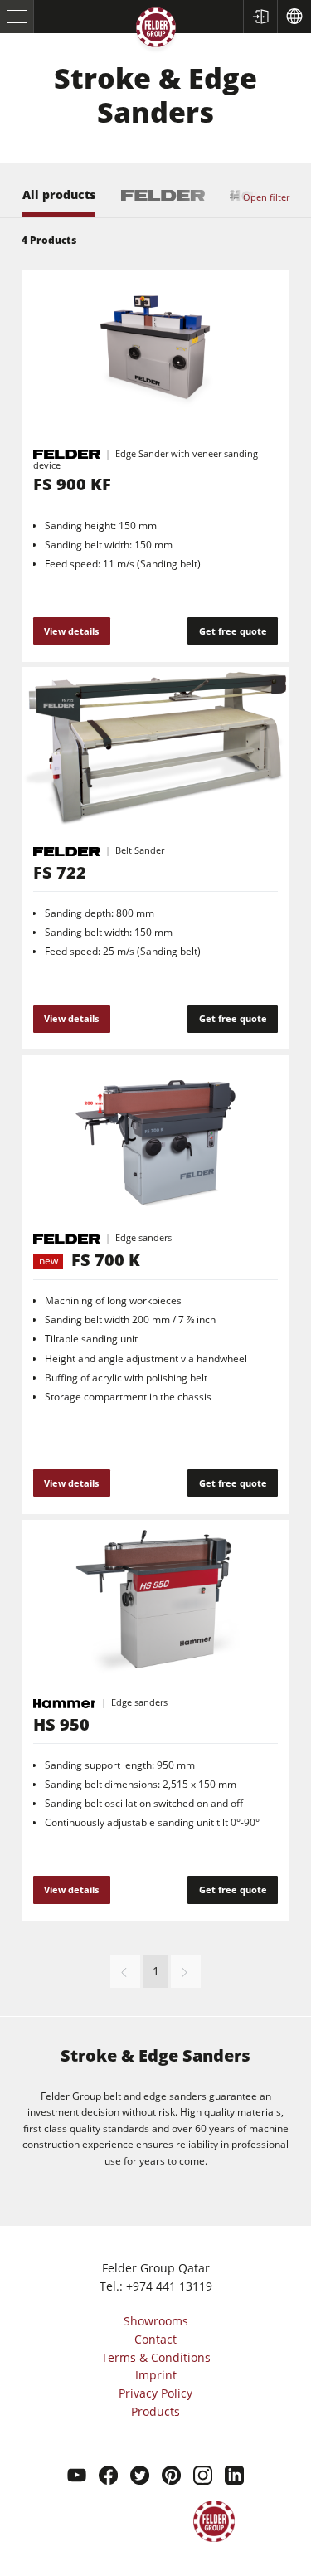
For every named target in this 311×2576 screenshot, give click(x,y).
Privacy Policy (155, 2393)
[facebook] (108, 2477)
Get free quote (233, 631)
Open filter (266, 197)
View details (71, 631)
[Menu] (17, 17)
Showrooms (156, 2321)
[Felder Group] (156, 30)
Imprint (156, 2375)
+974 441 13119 (169, 2286)
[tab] (59, 202)
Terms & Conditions (156, 2357)
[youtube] (77, 2477)
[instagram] (203, 2477)
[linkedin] (234, 2477)
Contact (155, 2339)
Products (155, 2411)
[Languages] (294, 17)
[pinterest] (171, 2477)
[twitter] (140, 2477)
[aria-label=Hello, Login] (260, 17)
